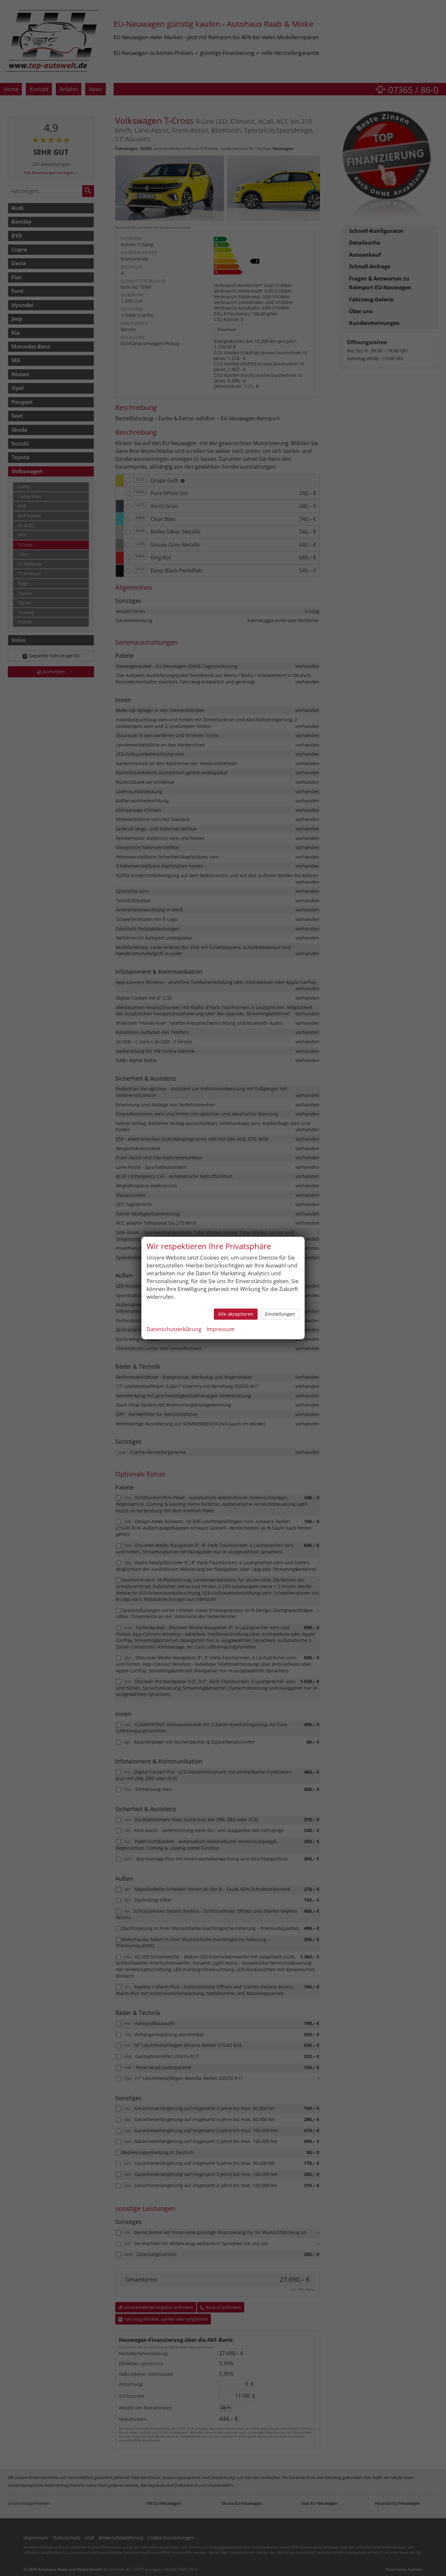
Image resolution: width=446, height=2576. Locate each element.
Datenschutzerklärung (174, 1329)
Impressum (221, 1329)
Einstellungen (280, 1314)
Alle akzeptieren (236, 1314)
